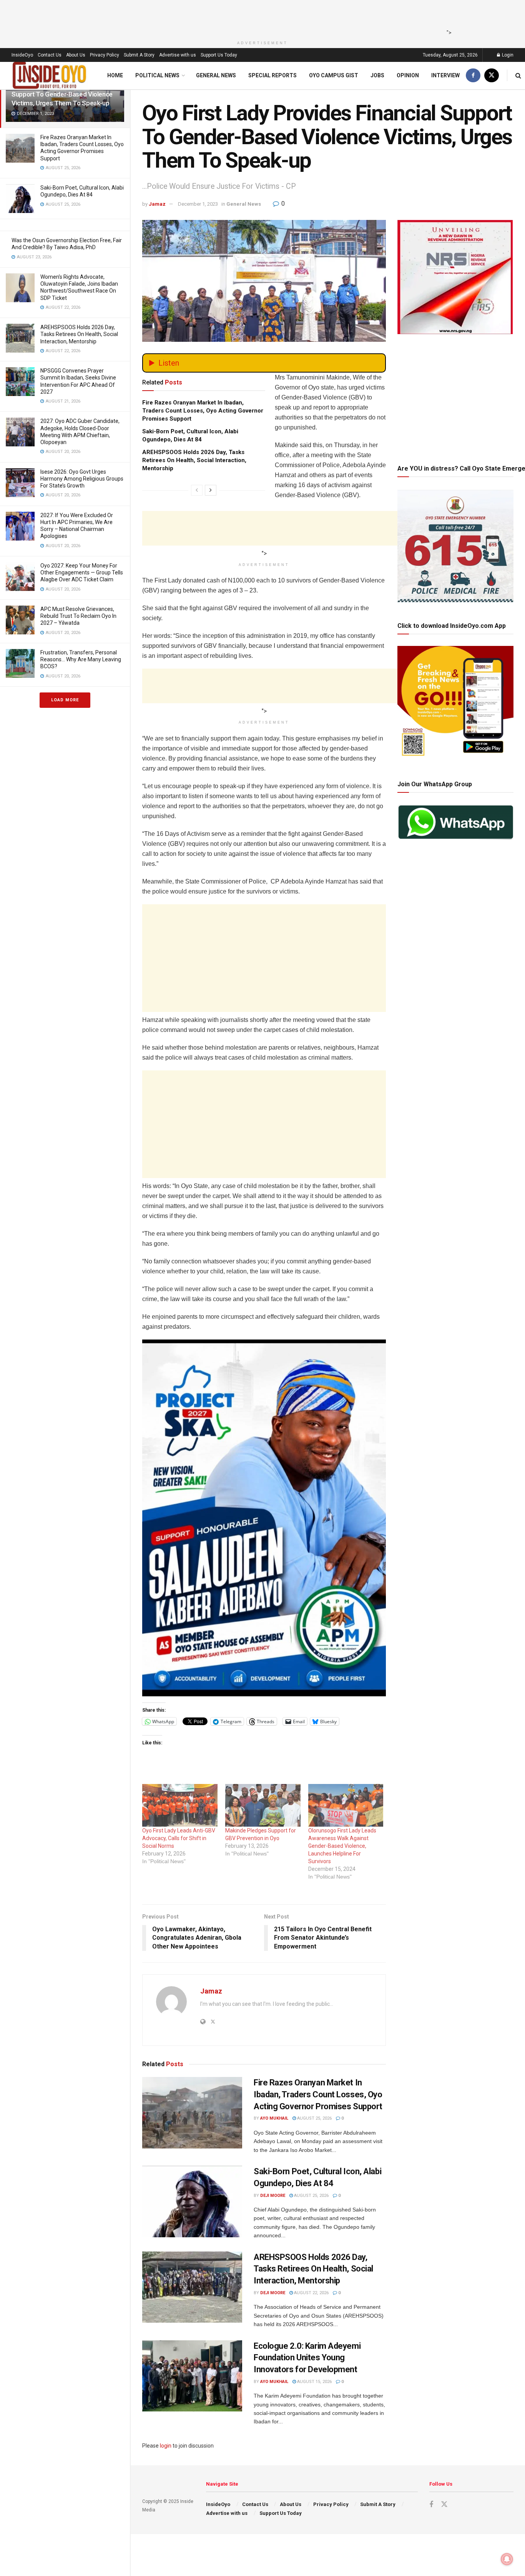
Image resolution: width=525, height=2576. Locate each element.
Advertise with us (178, 55)
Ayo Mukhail (274, 2118)
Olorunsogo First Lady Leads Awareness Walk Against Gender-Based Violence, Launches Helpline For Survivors (342, 1846)
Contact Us (50, 55)
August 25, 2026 (314, 2118)
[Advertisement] (260, 17)
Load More (65, 700)
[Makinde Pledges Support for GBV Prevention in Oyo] (263, 1806)
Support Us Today (219, 55)
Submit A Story (139, 55)
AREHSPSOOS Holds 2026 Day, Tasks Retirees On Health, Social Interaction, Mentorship (79, 334)
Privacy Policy (105, 55)
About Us (76, 55)
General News (216, 75)
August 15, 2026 (314, 2382)
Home (115, 75)
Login (507, 55)
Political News (157, 75)
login (166, 2446)
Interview (445, 75)
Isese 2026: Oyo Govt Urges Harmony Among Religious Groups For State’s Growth (82, 479)
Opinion (408, 75)
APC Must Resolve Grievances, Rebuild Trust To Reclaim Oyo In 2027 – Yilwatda (78, 616)
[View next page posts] (211, 490)
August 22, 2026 (311, 2293)
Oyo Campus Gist (334, 75)
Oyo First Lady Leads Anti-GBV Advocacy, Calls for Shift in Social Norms (179, 1838)
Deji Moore (273, 2196)
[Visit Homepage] (50, 76)
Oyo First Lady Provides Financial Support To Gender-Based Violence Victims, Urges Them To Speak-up (62, 94)
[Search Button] (518, 76)
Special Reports (272, 75)
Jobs (377, 75)
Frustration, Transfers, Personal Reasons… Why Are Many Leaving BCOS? (81, 659)
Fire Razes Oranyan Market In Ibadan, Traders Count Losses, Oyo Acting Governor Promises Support (203, 411)
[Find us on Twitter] (492, 76)
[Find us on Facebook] (473, 76)
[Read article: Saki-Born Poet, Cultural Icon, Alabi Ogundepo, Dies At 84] (192, 2202)
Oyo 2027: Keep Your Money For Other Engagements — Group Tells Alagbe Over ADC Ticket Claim (82, 572)
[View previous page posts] (197, 490)
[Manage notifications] (507, 2559)
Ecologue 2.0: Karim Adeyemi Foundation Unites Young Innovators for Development (307, 2358)
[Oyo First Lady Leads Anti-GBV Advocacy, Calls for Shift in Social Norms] (180, 1806)
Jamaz (157, 204)
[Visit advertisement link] (264, 1518)
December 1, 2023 (198, 204)
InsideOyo (22, 55)
